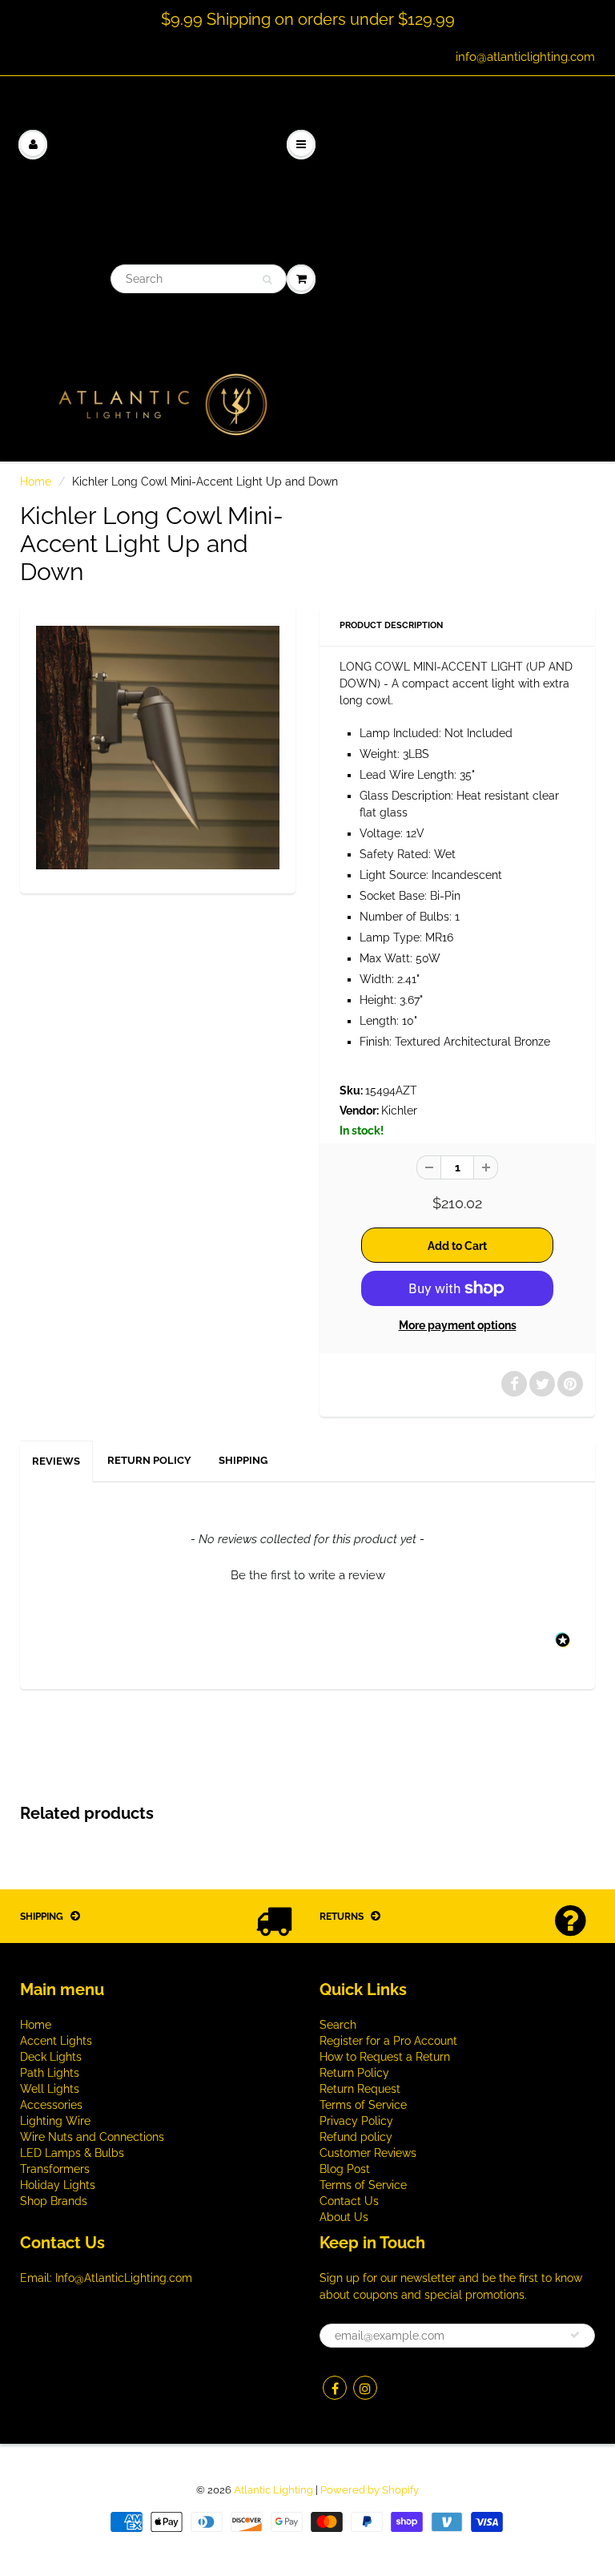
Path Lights (50, 2073)
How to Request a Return (385, 2057)
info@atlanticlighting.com (525, 57)
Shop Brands (54, 2201)
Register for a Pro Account (388, 2041)
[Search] (267, 280)
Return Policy (149, 1460)
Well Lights (50, 2089)
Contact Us (349, 2201)
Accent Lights (56, 2041)
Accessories (51, 2105)
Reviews (56, 1461)
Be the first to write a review (308, 1575)
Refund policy (356, 2137)
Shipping (243, 1460)
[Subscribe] (575, 2335)
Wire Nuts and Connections (92, 2137)
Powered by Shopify (370, 2490)
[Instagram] (365, 2388)
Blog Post (345, 2169)
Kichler (399, 1111)
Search (338, 2025)
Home (36, 482)
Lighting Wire (55, 2121)
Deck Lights (51, 2057)
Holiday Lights (58, 2185)
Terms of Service (363, 2105)
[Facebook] (335, 2388)
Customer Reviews (368, 2153)
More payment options (458, 1325)
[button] (307, 1574)
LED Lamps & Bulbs (72, 2153)
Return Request (360, 2089)
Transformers (55, 2169)
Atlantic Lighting (273, 2490)
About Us (344, 2217)
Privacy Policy (356, 2121)
